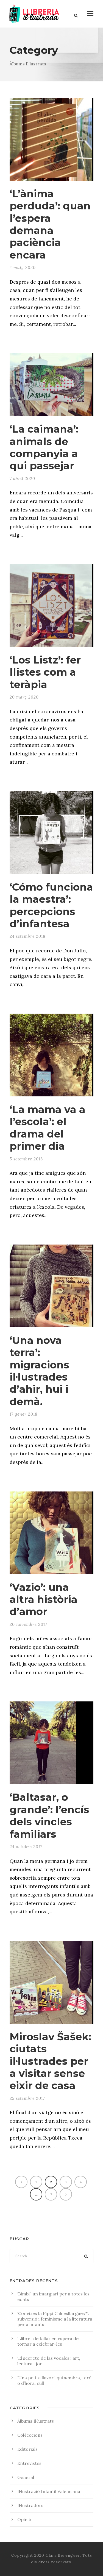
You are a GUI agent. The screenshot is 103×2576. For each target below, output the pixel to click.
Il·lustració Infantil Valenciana (49, 2491)
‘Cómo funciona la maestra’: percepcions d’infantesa (51, 905)
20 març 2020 (24, 697)
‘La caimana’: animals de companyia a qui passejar (44, 447)
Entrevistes (29, 2463)
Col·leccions (30, 2435)
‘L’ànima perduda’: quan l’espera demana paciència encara (50, 224)
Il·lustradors (30, 2505)
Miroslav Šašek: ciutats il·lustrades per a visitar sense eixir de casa (50, 2061)
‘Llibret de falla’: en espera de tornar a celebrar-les (48, 2341)
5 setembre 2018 (26, 1159)
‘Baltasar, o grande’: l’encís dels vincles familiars (49, 1815)
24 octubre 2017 (26, 1847)
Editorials (27, 2449)
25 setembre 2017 (27, 2098)
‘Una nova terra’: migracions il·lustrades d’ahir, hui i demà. (39, 1371)
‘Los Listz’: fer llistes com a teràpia (45, 672)
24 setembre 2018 (27, 936)
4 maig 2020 (23, 267)
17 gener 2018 (23, 1414)
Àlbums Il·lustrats (36, 2421)
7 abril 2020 (22, 479)
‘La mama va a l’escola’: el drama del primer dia (48, 1128)
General (26, 2477)
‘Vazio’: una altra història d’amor (44, 1599)
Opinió (24, 2519)
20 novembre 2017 (28, 1624)
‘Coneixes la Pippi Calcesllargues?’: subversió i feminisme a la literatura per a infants (55, 2319)
